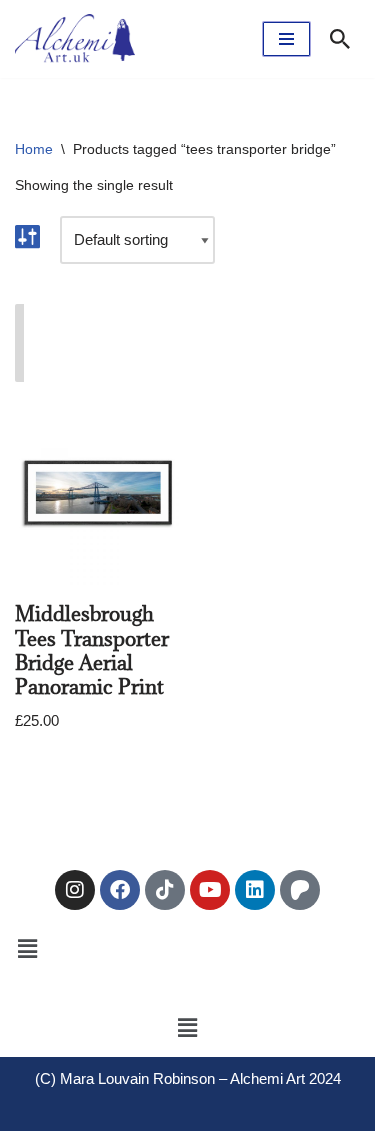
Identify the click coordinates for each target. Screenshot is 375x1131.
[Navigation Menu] (286, 39)
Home (34, 149)
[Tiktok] (165, 890)
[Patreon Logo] (300, 890)
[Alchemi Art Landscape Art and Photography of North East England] (75, 39)
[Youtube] (210, 890)
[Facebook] (120, 890)
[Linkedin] (255, 890)
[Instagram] (75, 890)
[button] (27, 949)
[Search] (340, 39)
